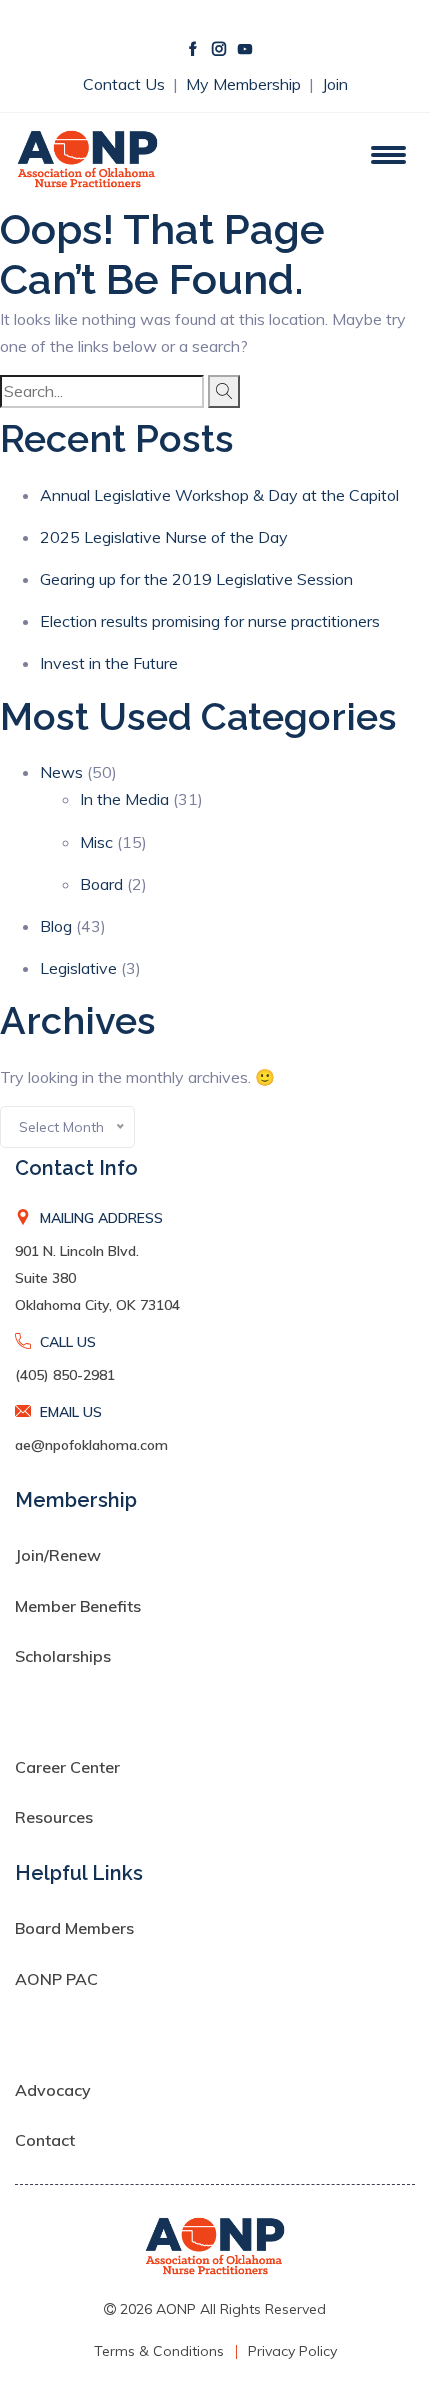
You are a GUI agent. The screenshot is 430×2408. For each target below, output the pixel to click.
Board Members (74, 1928)
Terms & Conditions (159, 2351)
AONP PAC (56, 1979)
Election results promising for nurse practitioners (210, 621)
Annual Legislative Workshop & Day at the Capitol (219, 495)
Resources (54, 1817)
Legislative (78, 968)
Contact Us (126, 84)
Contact (45, 2140)
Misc (96, 842)
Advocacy (53, 2090)
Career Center (67, 1767)
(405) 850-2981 (65, 1375)
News (61, 772)
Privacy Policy (292, 2351)
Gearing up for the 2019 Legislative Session (196, 579)
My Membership (245, 84)
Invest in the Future (109, 663)
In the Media (124, 799)
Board (101, 884)
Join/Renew (58, 1555)
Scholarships (63, 1656)
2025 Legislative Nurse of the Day (164, 537)
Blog (56, 926)
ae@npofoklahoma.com (91, 1445)
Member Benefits (78, 1606)
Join (335, 84)
